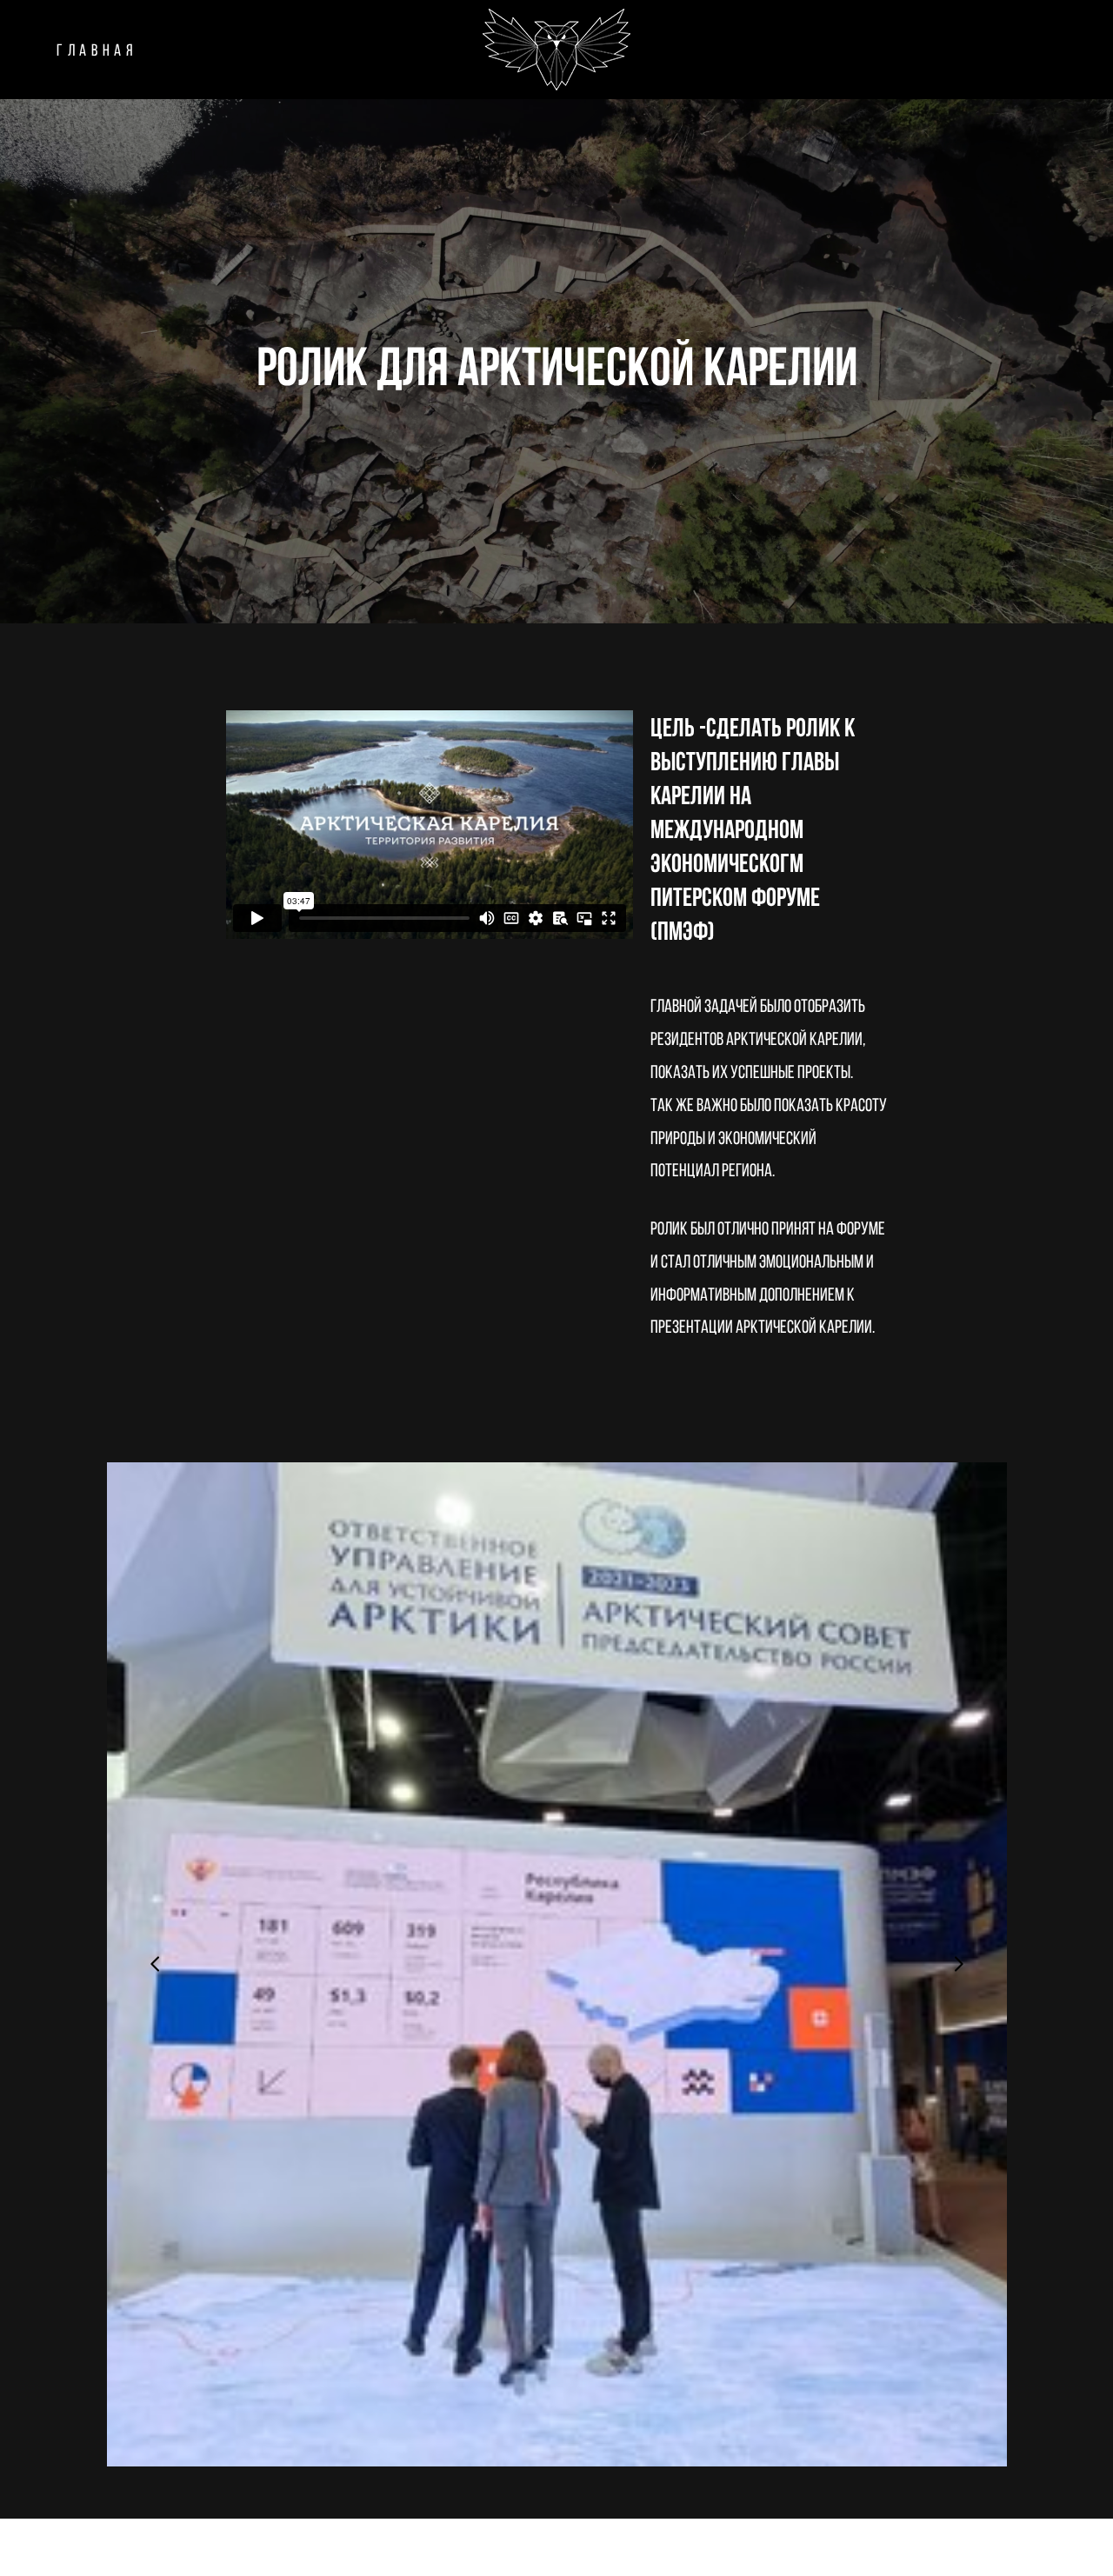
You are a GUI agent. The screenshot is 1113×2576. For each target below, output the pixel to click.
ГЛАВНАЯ (97, 50)
